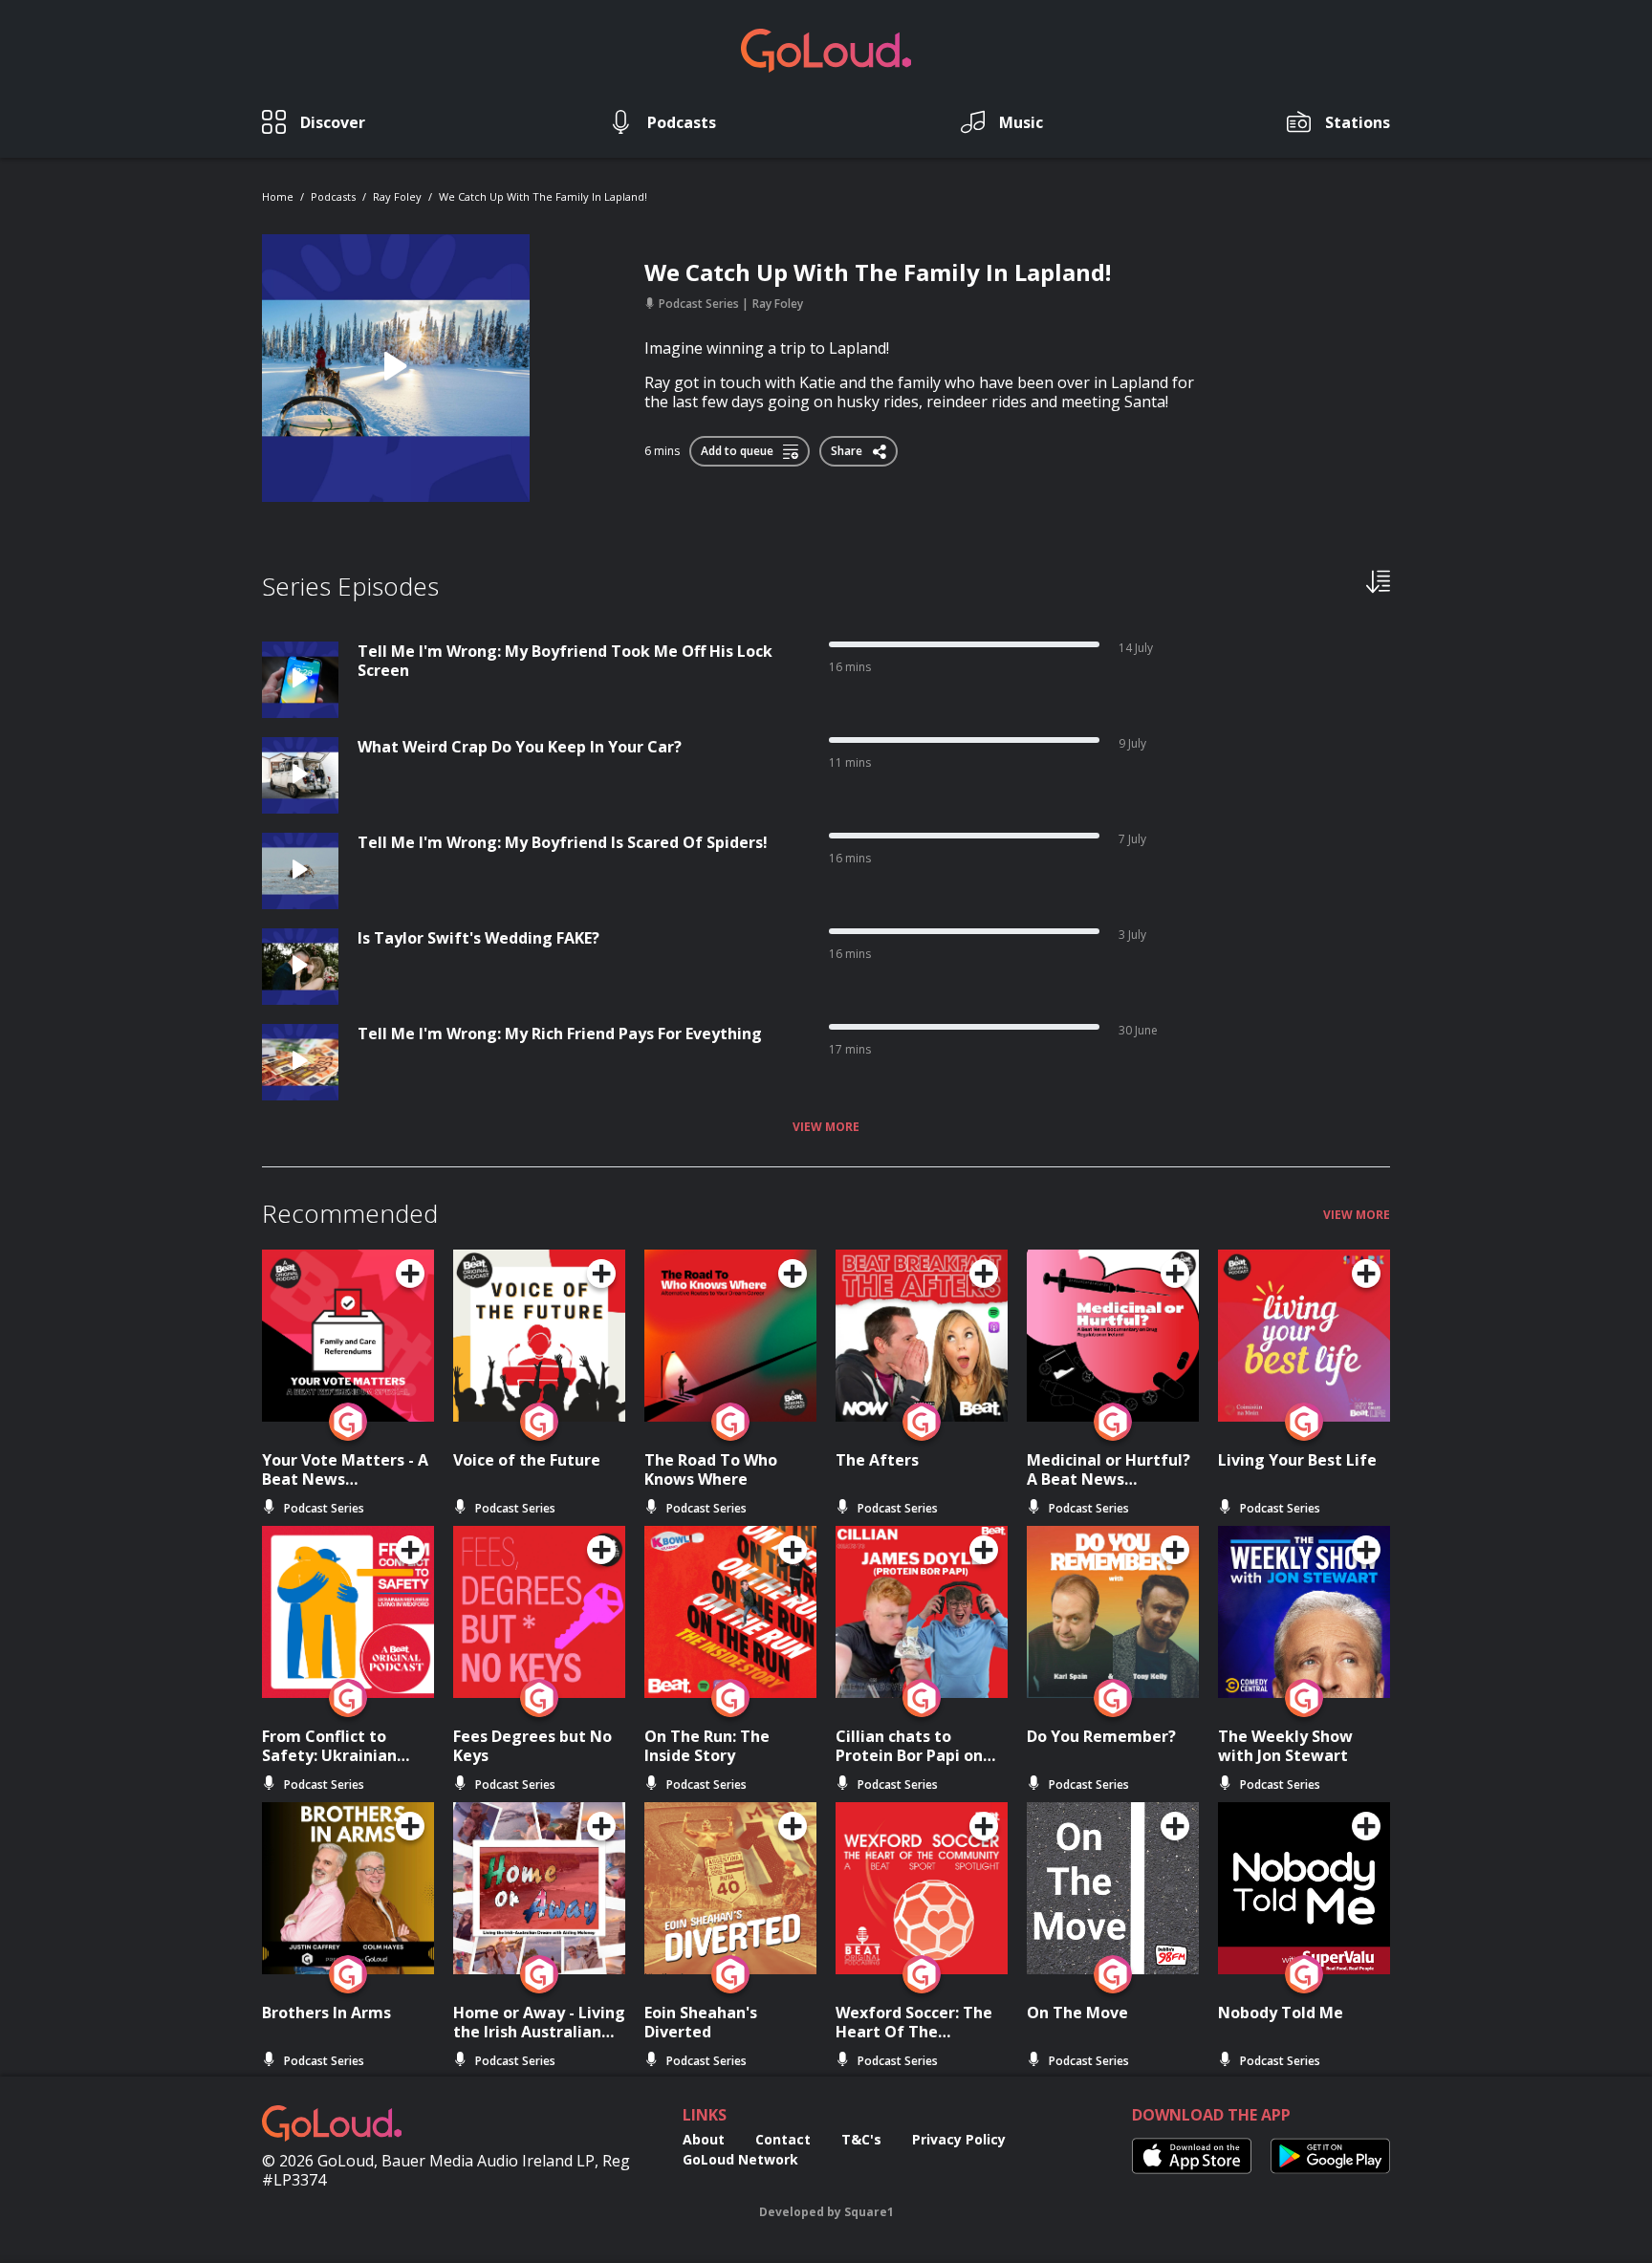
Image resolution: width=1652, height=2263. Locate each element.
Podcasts (333, 196)
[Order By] (1378, 580)
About (704, 2139)
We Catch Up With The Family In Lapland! (543, 196)
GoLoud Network (740, 2159)
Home (278, 196)
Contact (783, 2139)
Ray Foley (397, 196)
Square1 (869, 2212)
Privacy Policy (959, 2139)
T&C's (861, 2139)
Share (848, 447)
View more (826, 1127)
